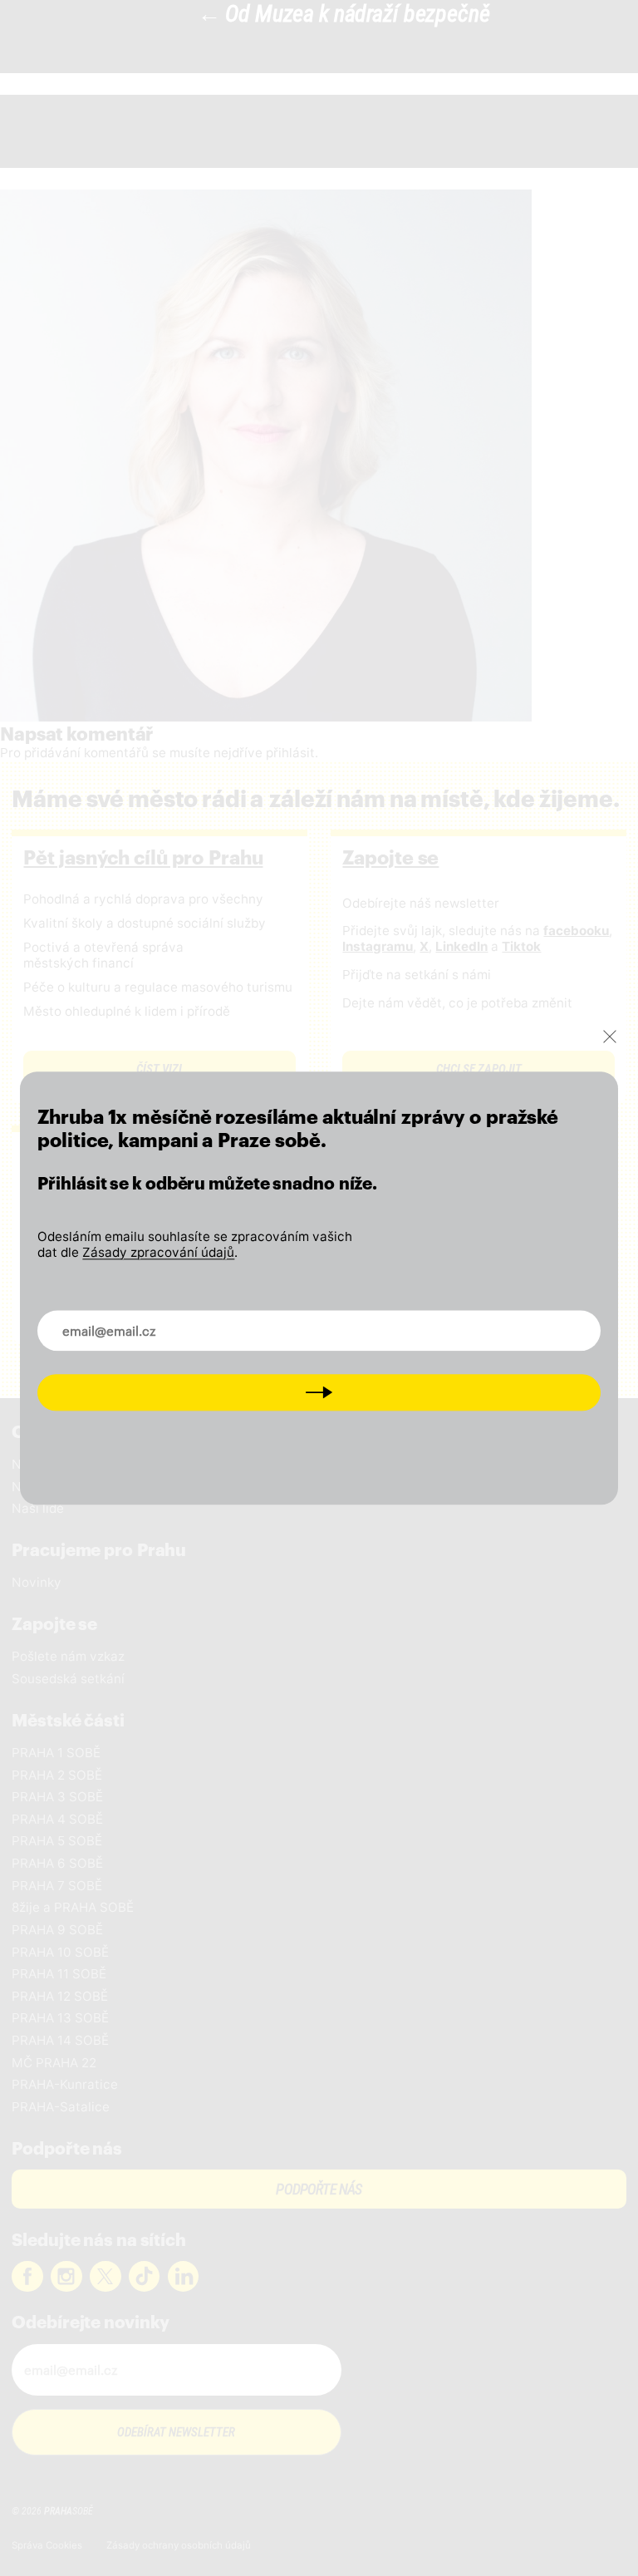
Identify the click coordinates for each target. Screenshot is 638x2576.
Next (319, 1392)
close (610, 1037)
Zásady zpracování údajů (158, 1252)
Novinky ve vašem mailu (127, 1321)
